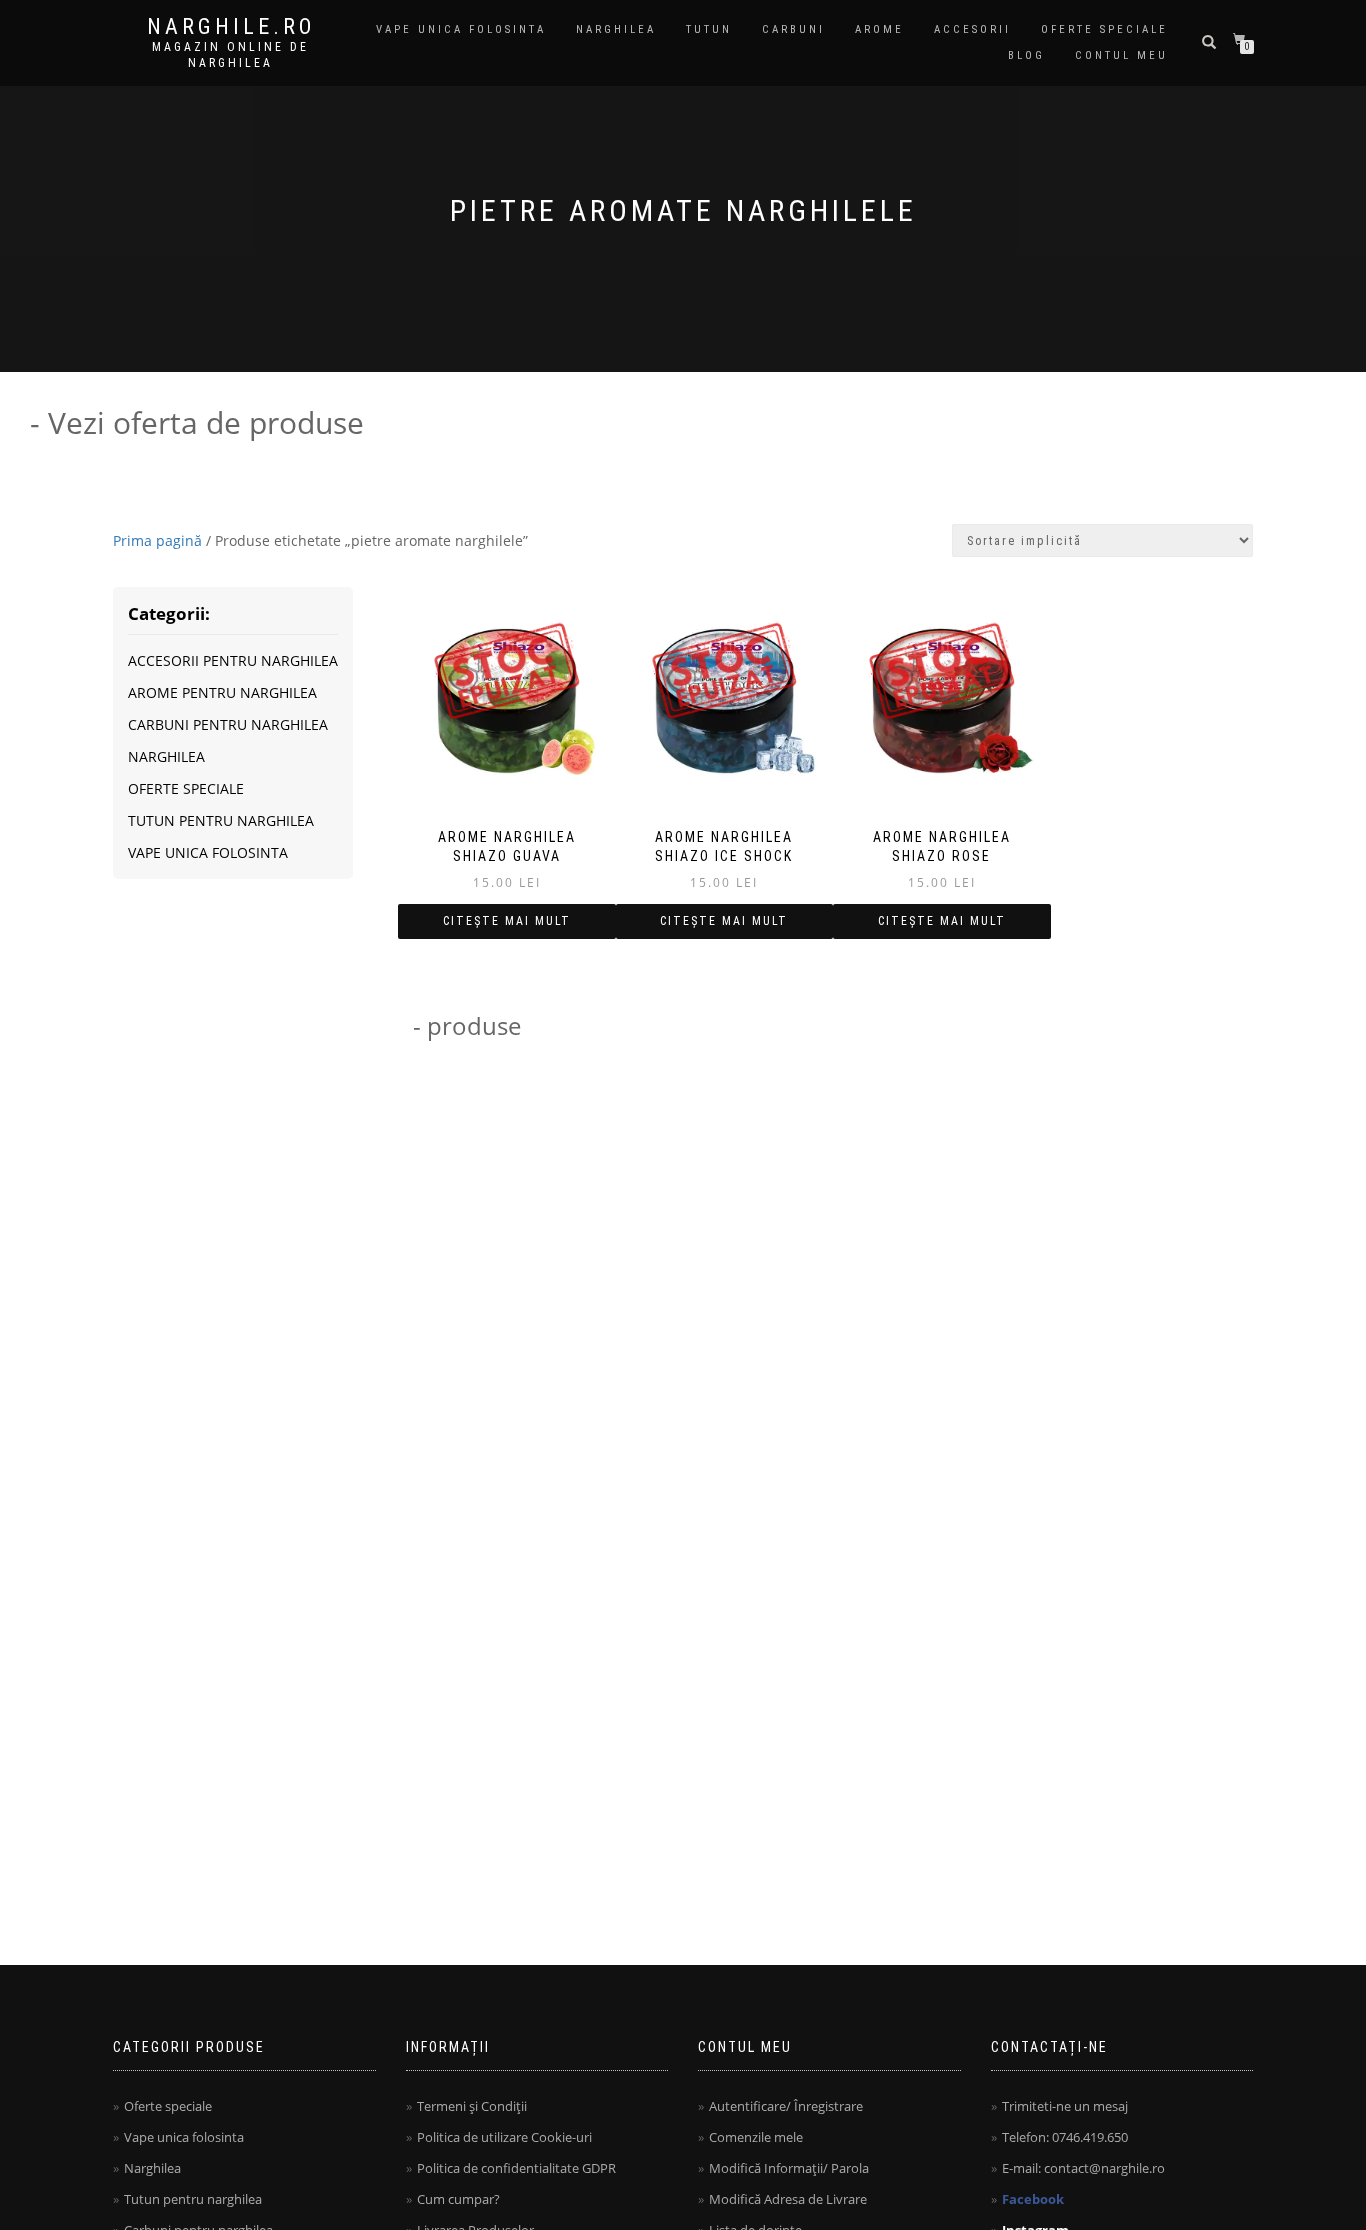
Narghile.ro (231, 27)
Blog (1026, 55)
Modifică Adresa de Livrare (788, 2199)
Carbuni (793, 29)
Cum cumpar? (458, 2199)
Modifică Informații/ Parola (789, 2168)
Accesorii (972, 29)
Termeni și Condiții (472, 2106)
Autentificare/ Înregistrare (786, 2106)
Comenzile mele (756, 2137)
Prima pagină (157, 540)
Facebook (1033, 2199)
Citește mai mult (507, 921)
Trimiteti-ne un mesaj (1065, 2106)
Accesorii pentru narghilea (233, 660)
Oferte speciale (1104, 29)
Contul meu (1121, 55)
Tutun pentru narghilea (221, 820)
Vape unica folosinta (461, 29)
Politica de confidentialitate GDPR (516, 2168)
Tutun (709, 29)
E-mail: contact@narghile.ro (1083, 2168)
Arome (879, 29)
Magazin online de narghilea (230, 55)
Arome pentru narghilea (222, 692)
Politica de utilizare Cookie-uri (504, 2137)
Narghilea (616, 29)
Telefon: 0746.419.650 (1065, 2137)
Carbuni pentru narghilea (228, 724)
